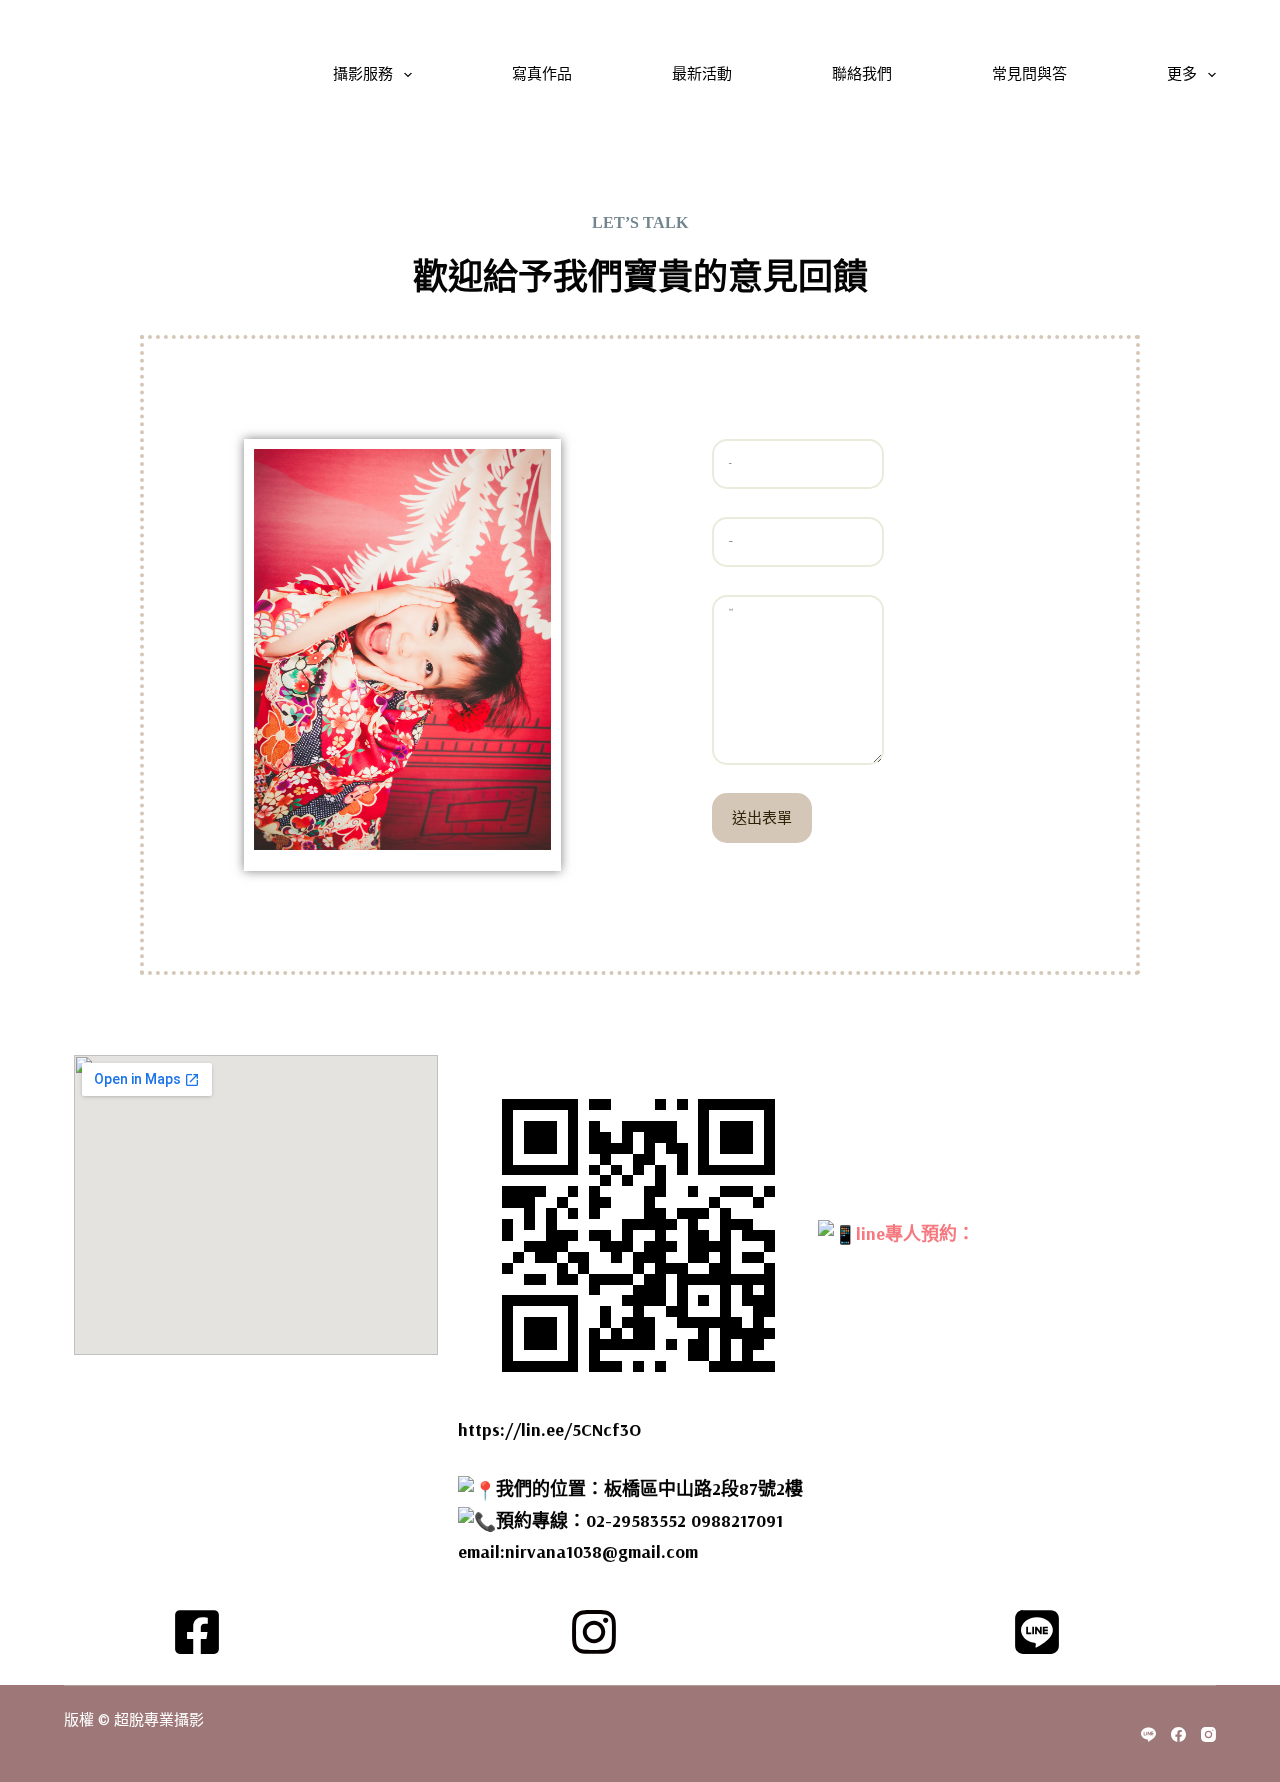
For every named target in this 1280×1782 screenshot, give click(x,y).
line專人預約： (915, 1232)
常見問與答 (1029, 74)
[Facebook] (1178, 1734)
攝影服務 (363, 74)
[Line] (1148, 1734)
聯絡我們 (862, 74)
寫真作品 (542, 74)
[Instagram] (1208, 1734)
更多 (1182, 74)
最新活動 (702, 74)
